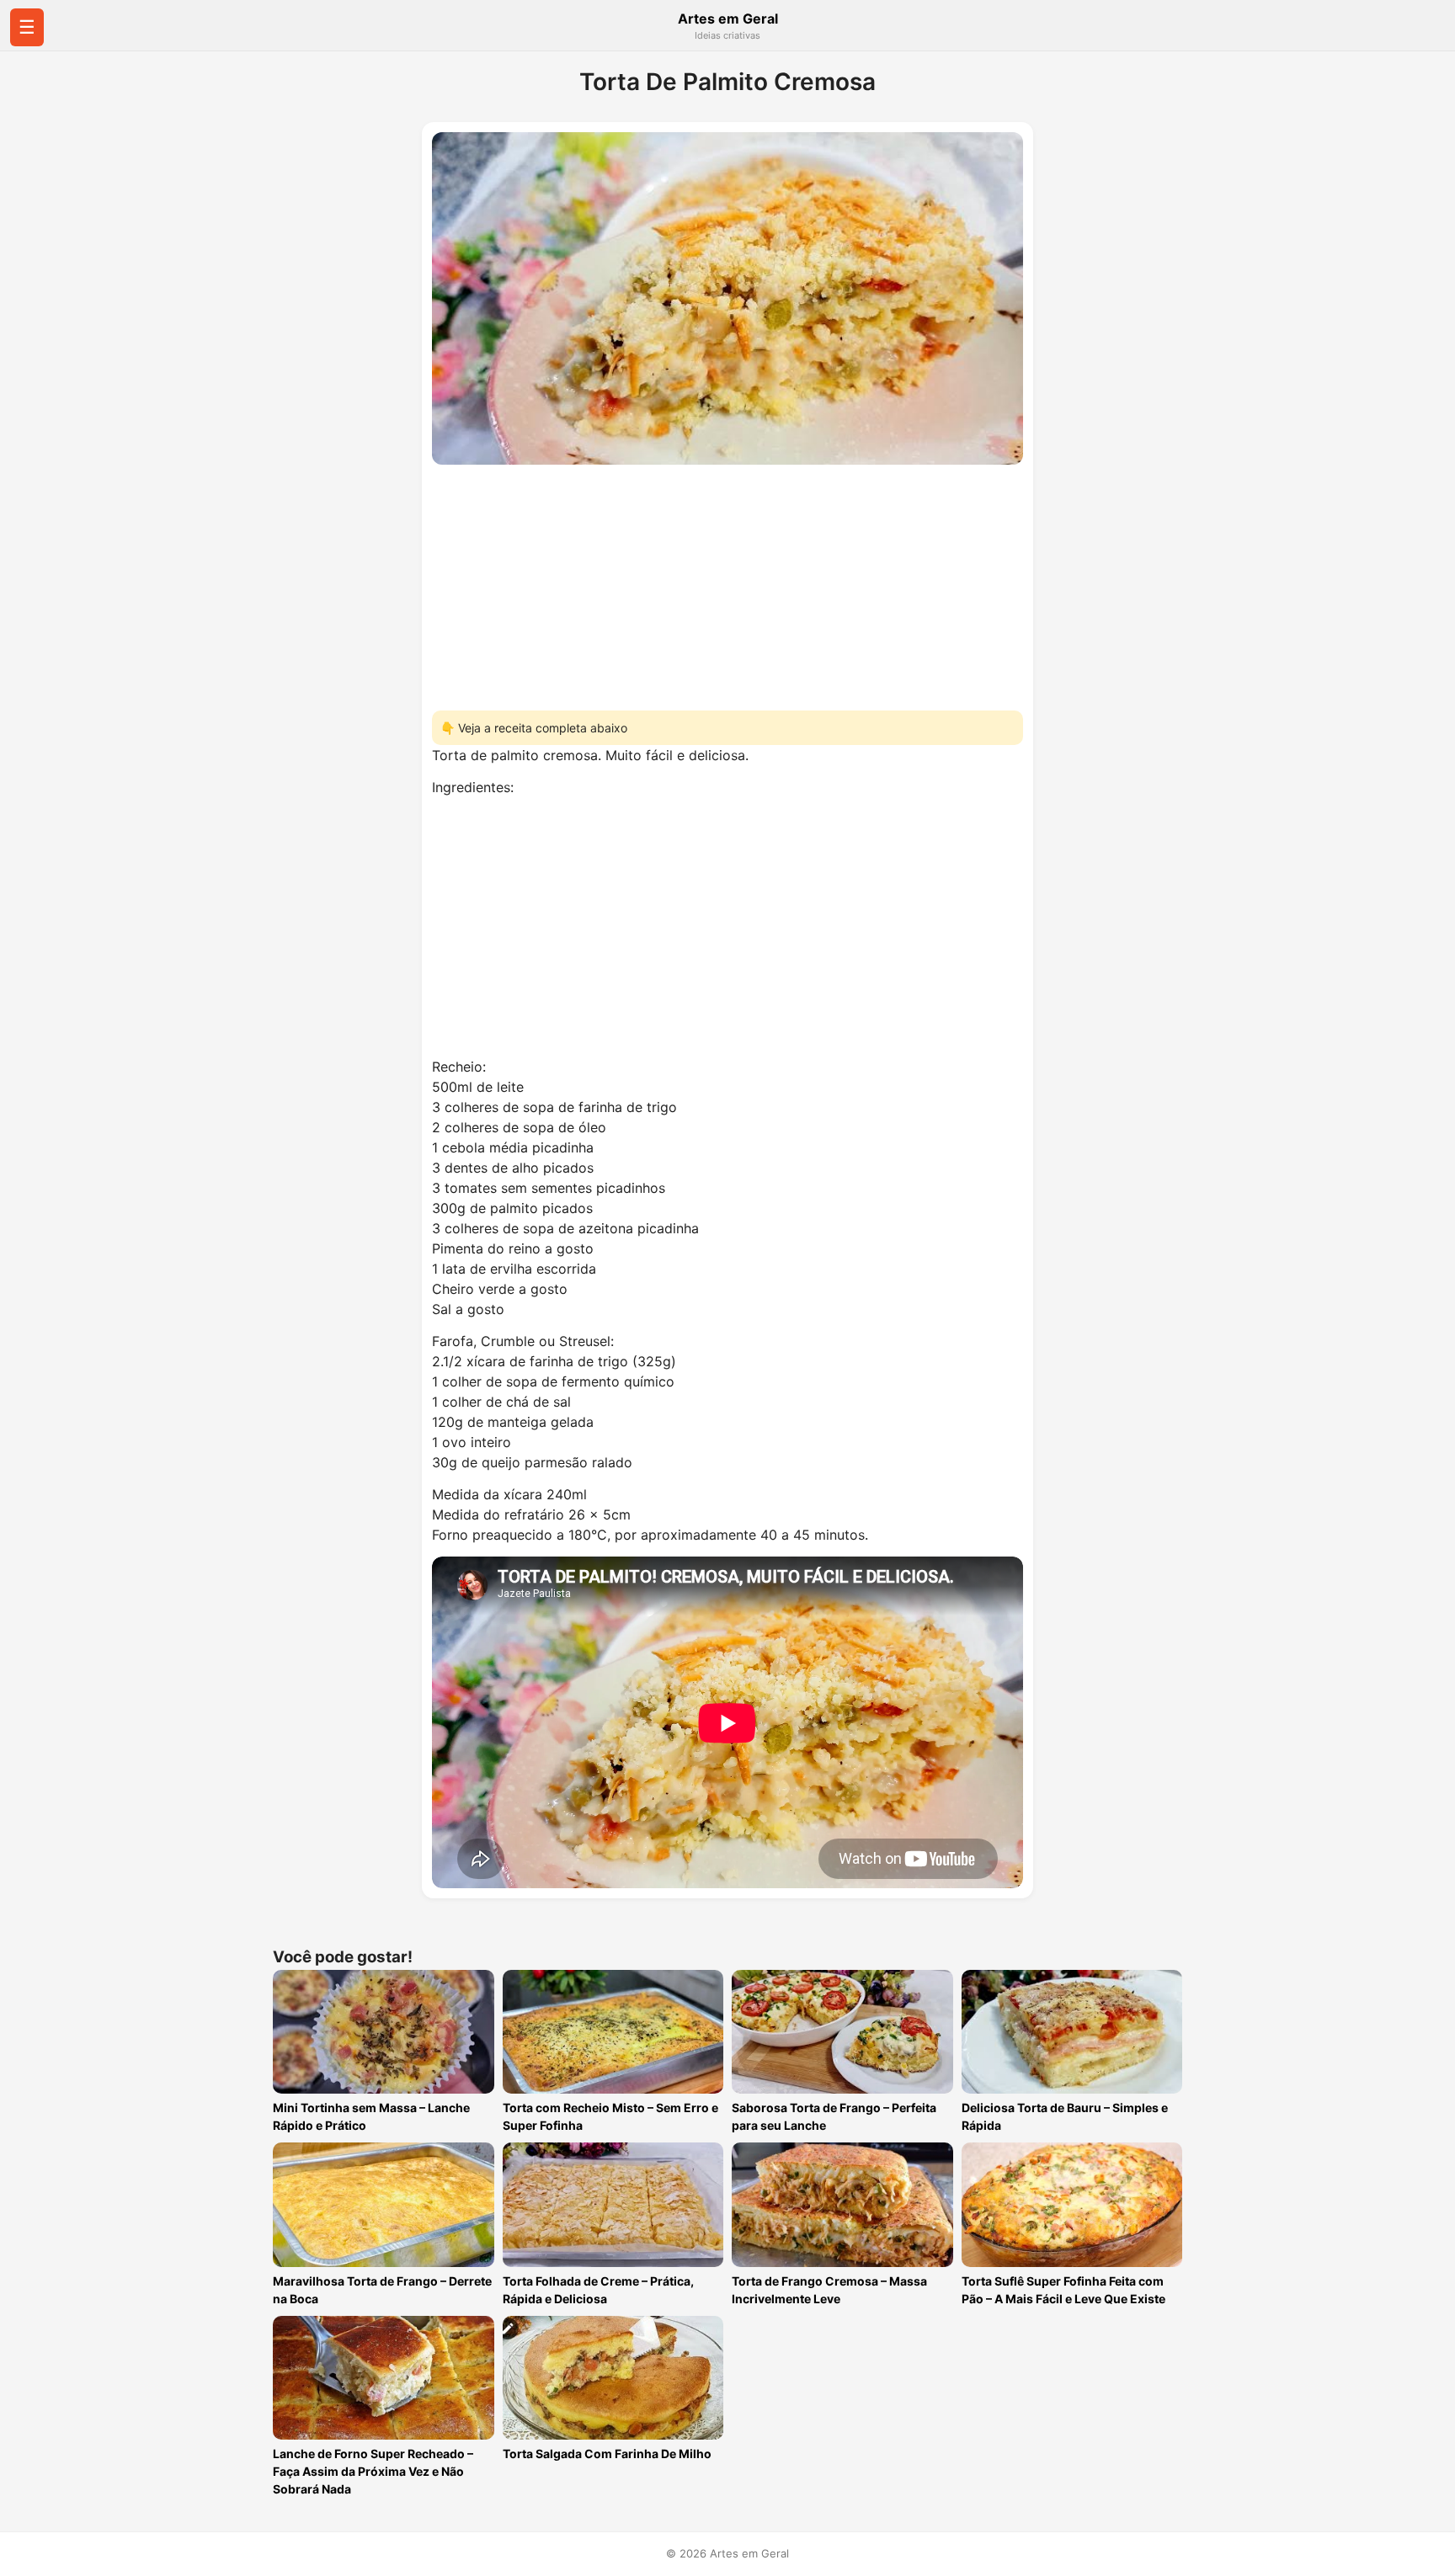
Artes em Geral (728, 19)
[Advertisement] (727, 583)
